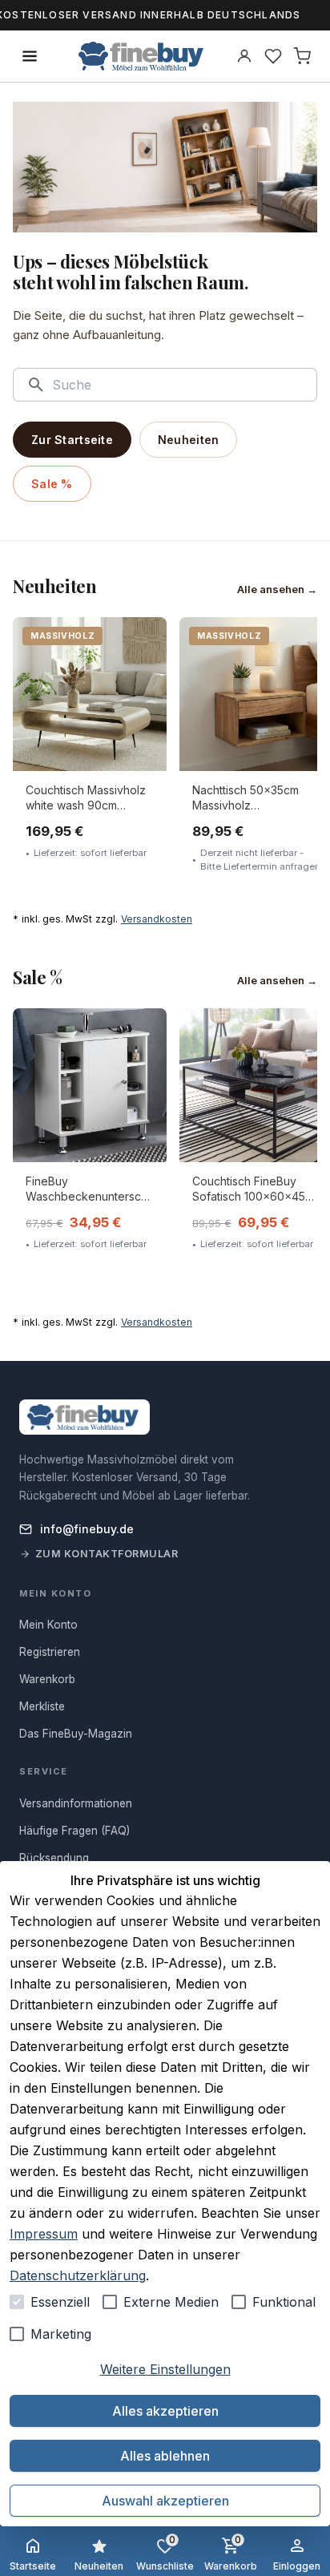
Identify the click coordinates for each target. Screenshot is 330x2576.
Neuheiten (189, 440)
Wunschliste (165, 2553)
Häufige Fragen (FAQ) (74, 1831)
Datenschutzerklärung (78, 2275)
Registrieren (50, 1652)
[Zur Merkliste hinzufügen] (144, 640)
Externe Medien (171, 2302)
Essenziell (60, 2302)
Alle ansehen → (277, 589)
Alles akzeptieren (165, 2411)
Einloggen (297, 2566)
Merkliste (42, 1706)
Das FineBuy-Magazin (76, 1734)
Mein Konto (48, 1625)
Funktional (284, 2302)
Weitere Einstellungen (165, 2369)
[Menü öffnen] (30, 56)
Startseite (33, 2566)
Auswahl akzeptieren (165, 2501)
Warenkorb (231, 2553)
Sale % (52, 484)
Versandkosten (157, 919)
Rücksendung (54, 1858)
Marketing (61, 2334)
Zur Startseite (72, 440)
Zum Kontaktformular (107, 1554)
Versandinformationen (76, 1803)
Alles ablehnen (165, 2456)
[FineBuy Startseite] (141, 56)
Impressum (44, 2234)
